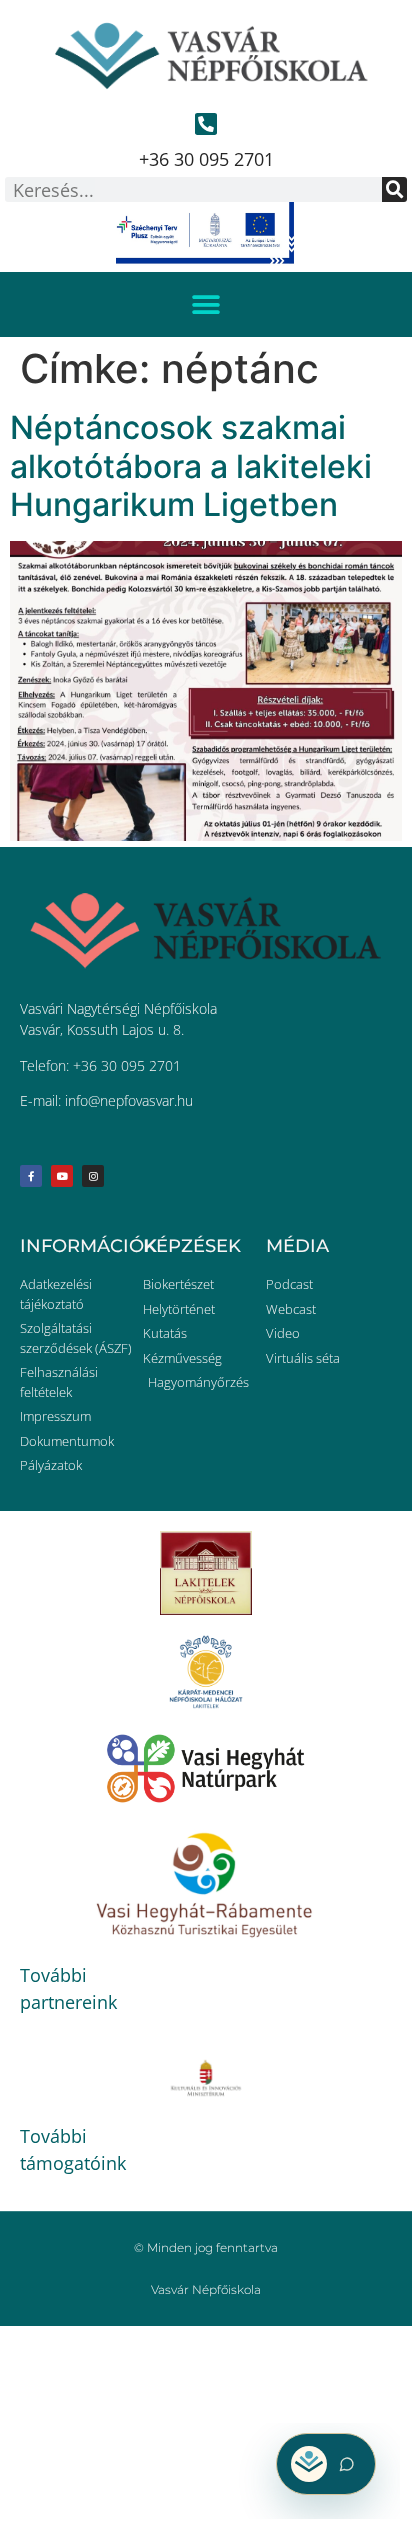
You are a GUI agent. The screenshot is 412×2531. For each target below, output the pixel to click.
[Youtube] (62, 1176)
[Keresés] (394, 189)
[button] (206, 304)
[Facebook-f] (31, 1176)
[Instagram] (93, 1176)
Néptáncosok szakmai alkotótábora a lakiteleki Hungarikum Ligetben (191, 466)
